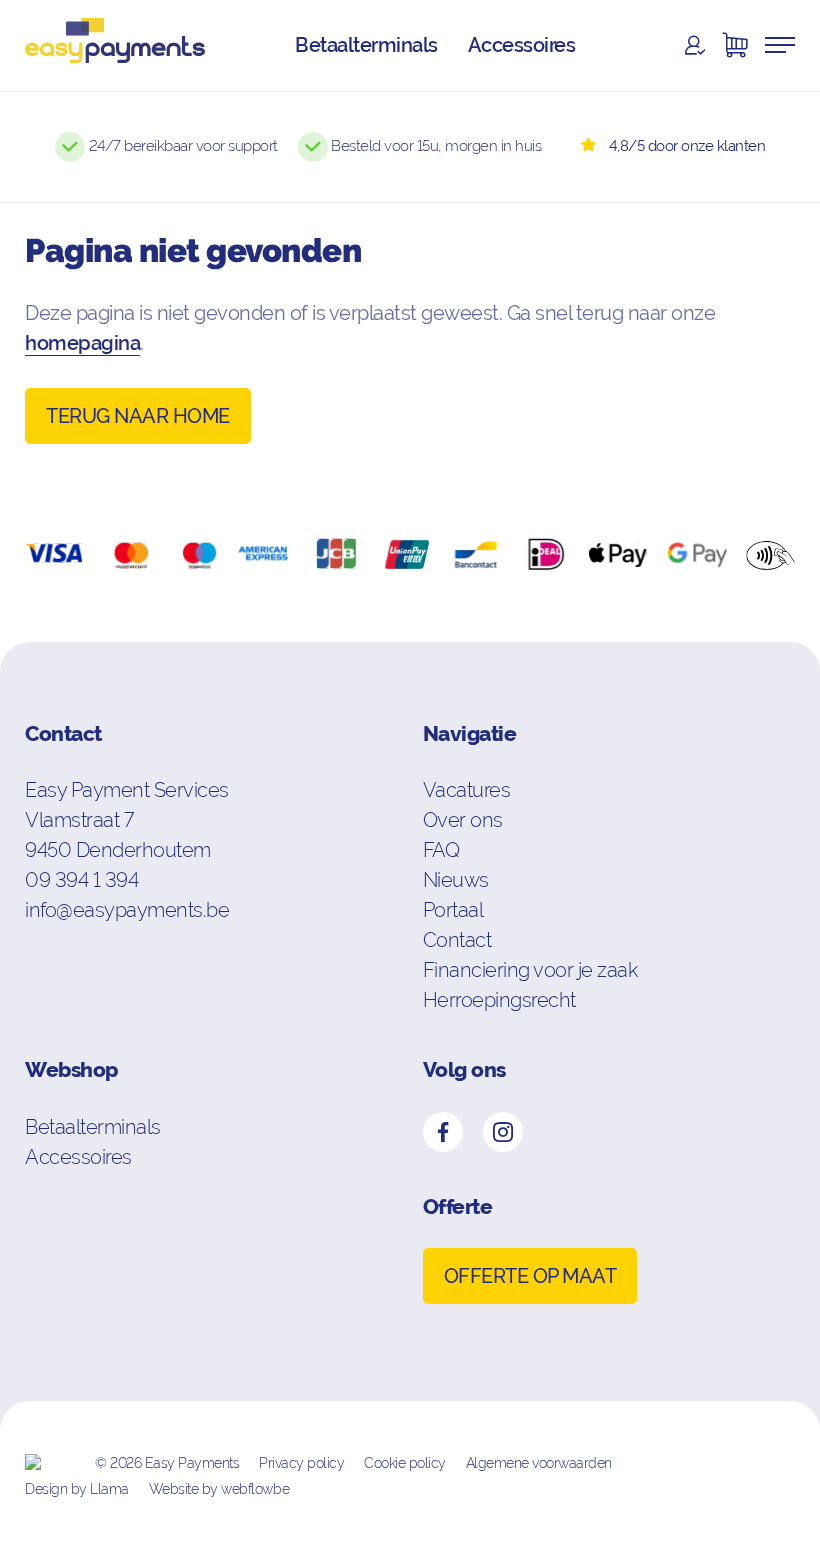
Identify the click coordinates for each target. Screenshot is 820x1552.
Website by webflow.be (219, 1489)
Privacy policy (301, 1463)
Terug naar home (138, 416)
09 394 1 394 (81, 879)
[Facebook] (443, 1132)
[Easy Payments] (115, 45)
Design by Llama (77, 1489)
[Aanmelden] (695, 45)
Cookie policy (405, 1463)
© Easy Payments (167, 1463)
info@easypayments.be (127, 909)
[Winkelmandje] (735, 45)
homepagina (82, 343)
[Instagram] (503, 1132)
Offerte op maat (530, 1276)
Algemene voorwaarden (539, 1463)
